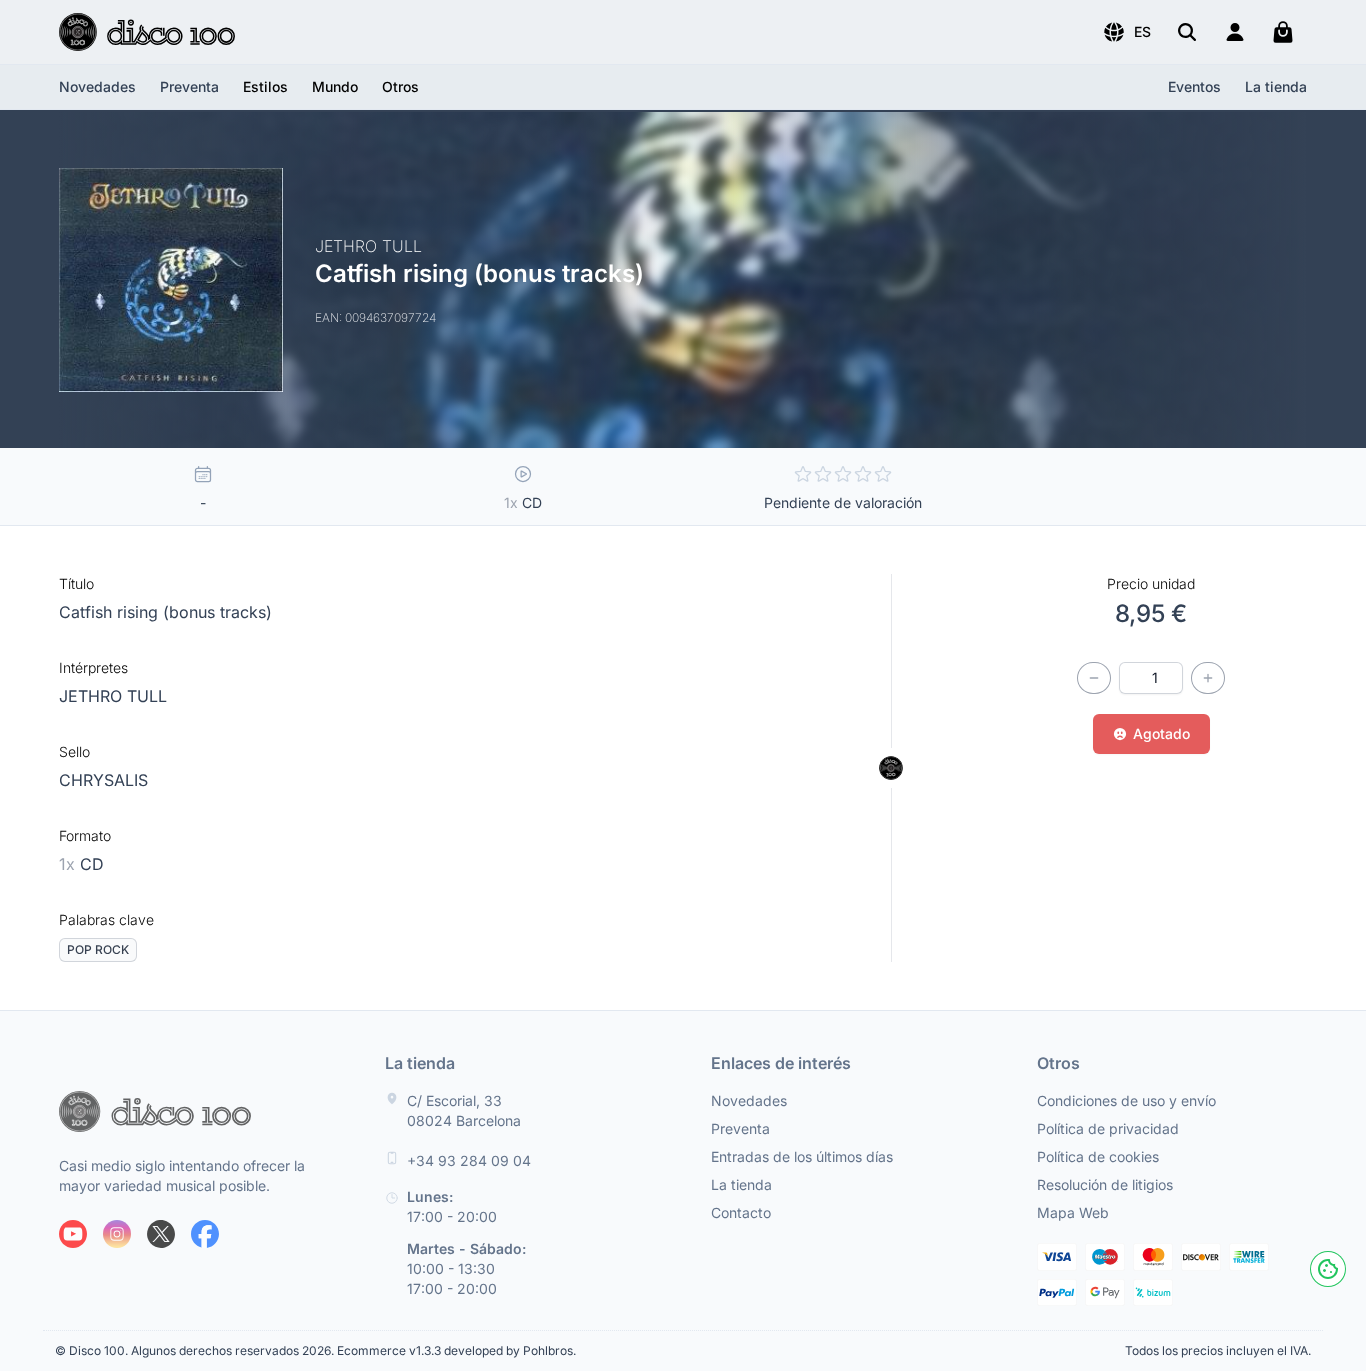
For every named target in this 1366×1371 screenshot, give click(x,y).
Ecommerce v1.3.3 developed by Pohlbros (455, 1350)
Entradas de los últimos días (802, 1156)
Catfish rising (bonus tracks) (165, 612)
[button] (1126, 32)
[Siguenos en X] (161, 1234)
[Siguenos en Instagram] (117, 1234)
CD (81, 864)
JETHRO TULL (113, 696)
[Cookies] (1328, 1269)
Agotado (1161, 733)
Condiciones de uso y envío (1126, 1100)
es (1142, 31)
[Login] (1235, 32)
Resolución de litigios (1105, 1184)
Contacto (741, 1212)
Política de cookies (1098, 1156)
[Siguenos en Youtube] (73, 1234)
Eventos (1194, 86)
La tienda (1276, 86)
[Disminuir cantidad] (1094, 678)
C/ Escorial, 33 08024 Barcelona (464, 1110)
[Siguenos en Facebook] (205, 1234)
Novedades (97, 86)
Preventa (189, 86)
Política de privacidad (1108, 1128)
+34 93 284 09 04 (469, 1160)
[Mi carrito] (1283, 32)
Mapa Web (1073, 1212)
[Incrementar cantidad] (1208, 678)
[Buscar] (1187, 32)
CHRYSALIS (103, 780)
